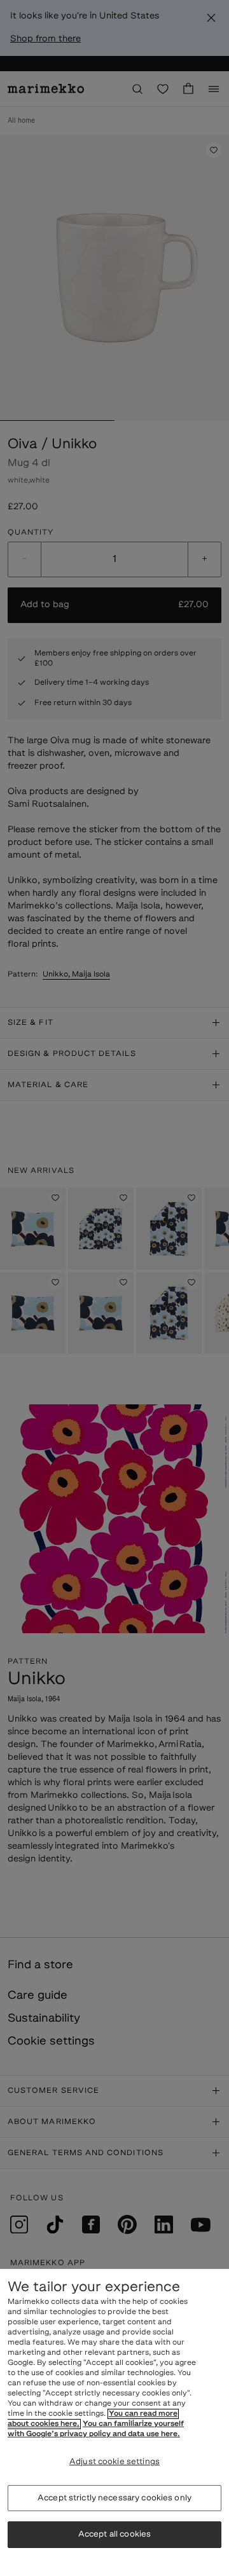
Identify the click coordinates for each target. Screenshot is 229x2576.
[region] (114, 2422)
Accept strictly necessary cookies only (114, 2498)
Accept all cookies (114, 2534)
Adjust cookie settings (114, 2462)
